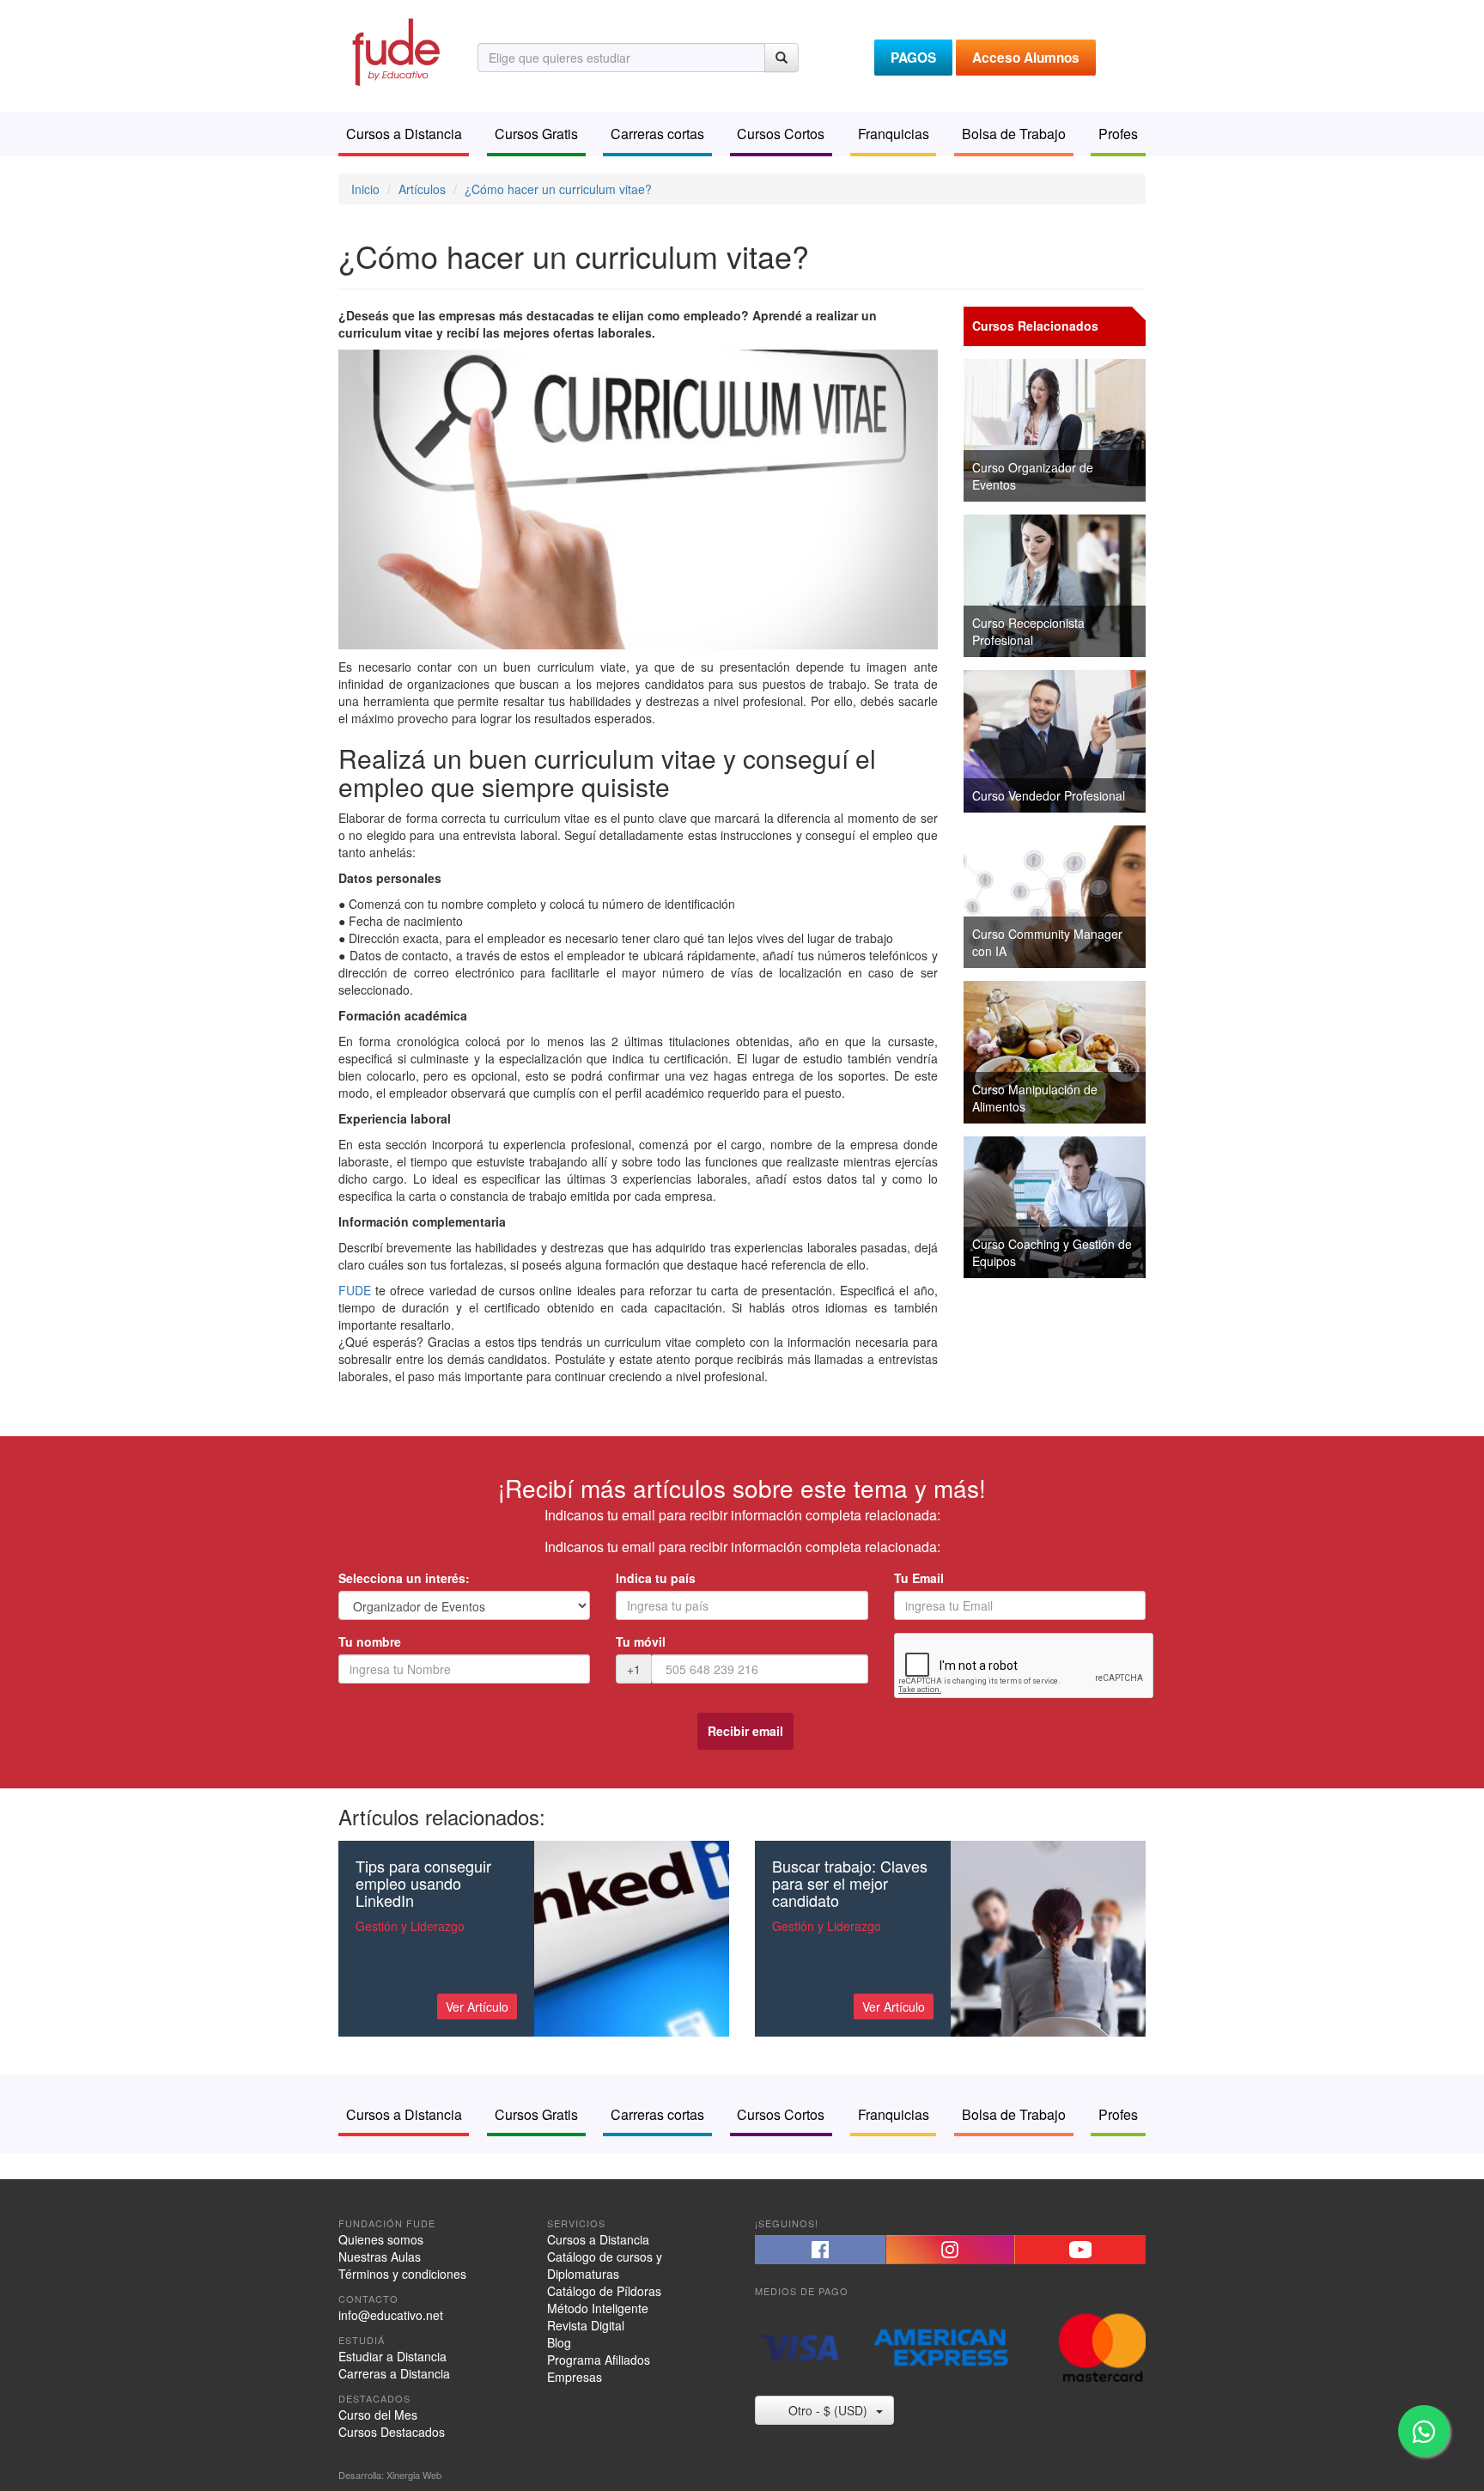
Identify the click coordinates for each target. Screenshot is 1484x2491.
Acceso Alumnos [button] (1026, 58)
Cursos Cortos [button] (781, 134)
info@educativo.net (391, 2315)
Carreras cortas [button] (657, 134)
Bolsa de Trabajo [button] (1014, 134)
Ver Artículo (477, 2007)
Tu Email (919, 1578)
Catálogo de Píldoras (604, 2291)
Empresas (575, 2377)
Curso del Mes (378, 2415)
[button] (820, 2250)
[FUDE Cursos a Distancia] (395, 50)
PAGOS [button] (913, 58)
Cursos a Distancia (598, 2239)
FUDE (355, 1290)
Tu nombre (370, 1641)
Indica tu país (656, 1578)
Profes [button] (1118, 134)
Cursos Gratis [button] (536, 134)
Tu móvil (641, 1641)
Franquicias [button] (894, 134)
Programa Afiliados (599, 2360)
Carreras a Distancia (394, 2373)
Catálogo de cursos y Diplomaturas (605, 2265)
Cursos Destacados (392, 2432)
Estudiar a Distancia (392, 2356)
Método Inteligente (598, 2308)
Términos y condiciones (402, 2274)
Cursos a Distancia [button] (404, 134)
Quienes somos (381, 2239)
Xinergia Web (414, 2475)
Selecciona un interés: (404, 1578)
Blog (559, 2342)
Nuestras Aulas (380, 2257)
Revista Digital (586, 2325)
